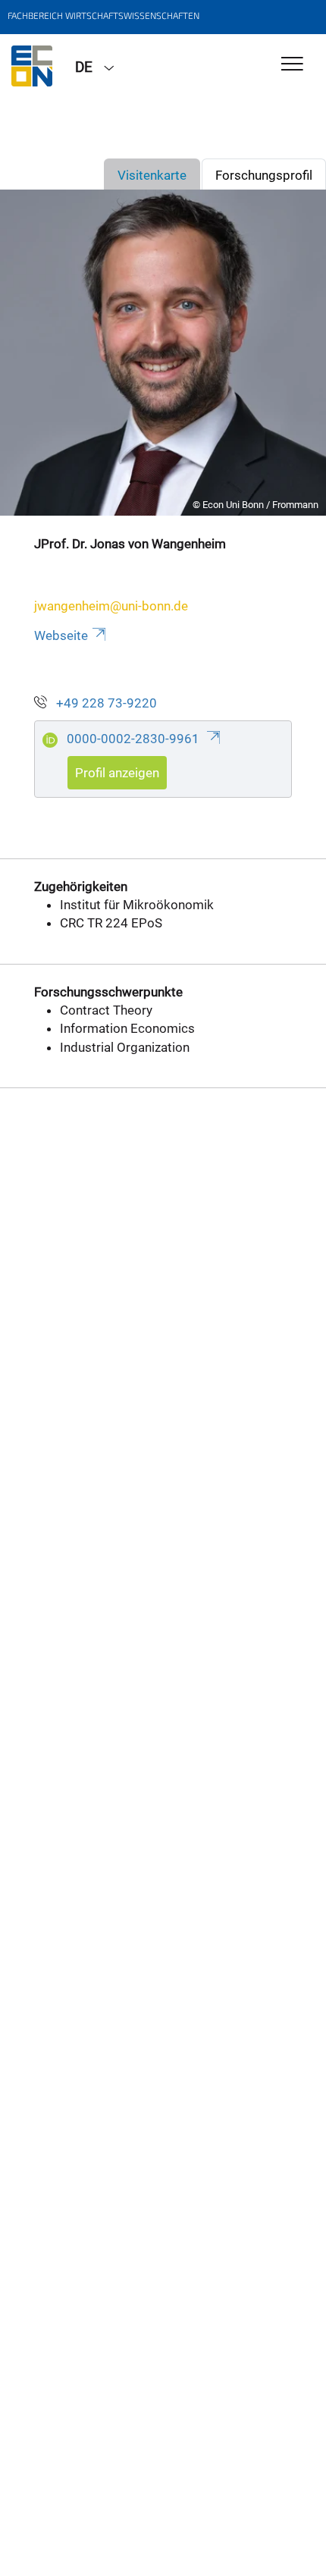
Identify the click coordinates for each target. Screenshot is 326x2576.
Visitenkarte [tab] (152, 175)
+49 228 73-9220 (107, 703)
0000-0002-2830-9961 (135, 739)
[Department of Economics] (32, 66)
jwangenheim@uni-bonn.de (111, 606)
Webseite (61, 635)
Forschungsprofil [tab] (264, 175)
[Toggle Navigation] (292, 65)
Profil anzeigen (117, 773)
